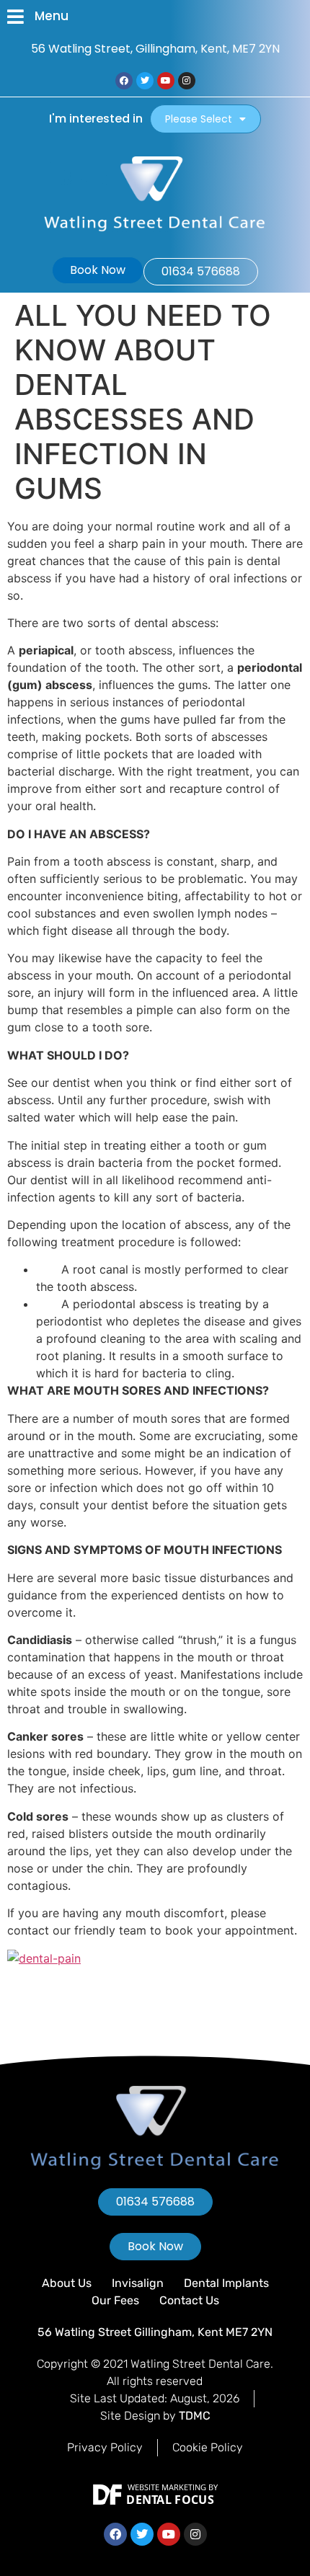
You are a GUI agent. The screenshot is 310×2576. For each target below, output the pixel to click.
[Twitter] (145, 81)
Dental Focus (170, 2500)
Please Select (199, 119)
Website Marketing (167, 2487)
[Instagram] (187, 81)
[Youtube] (166, 81)
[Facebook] (124, 81)
